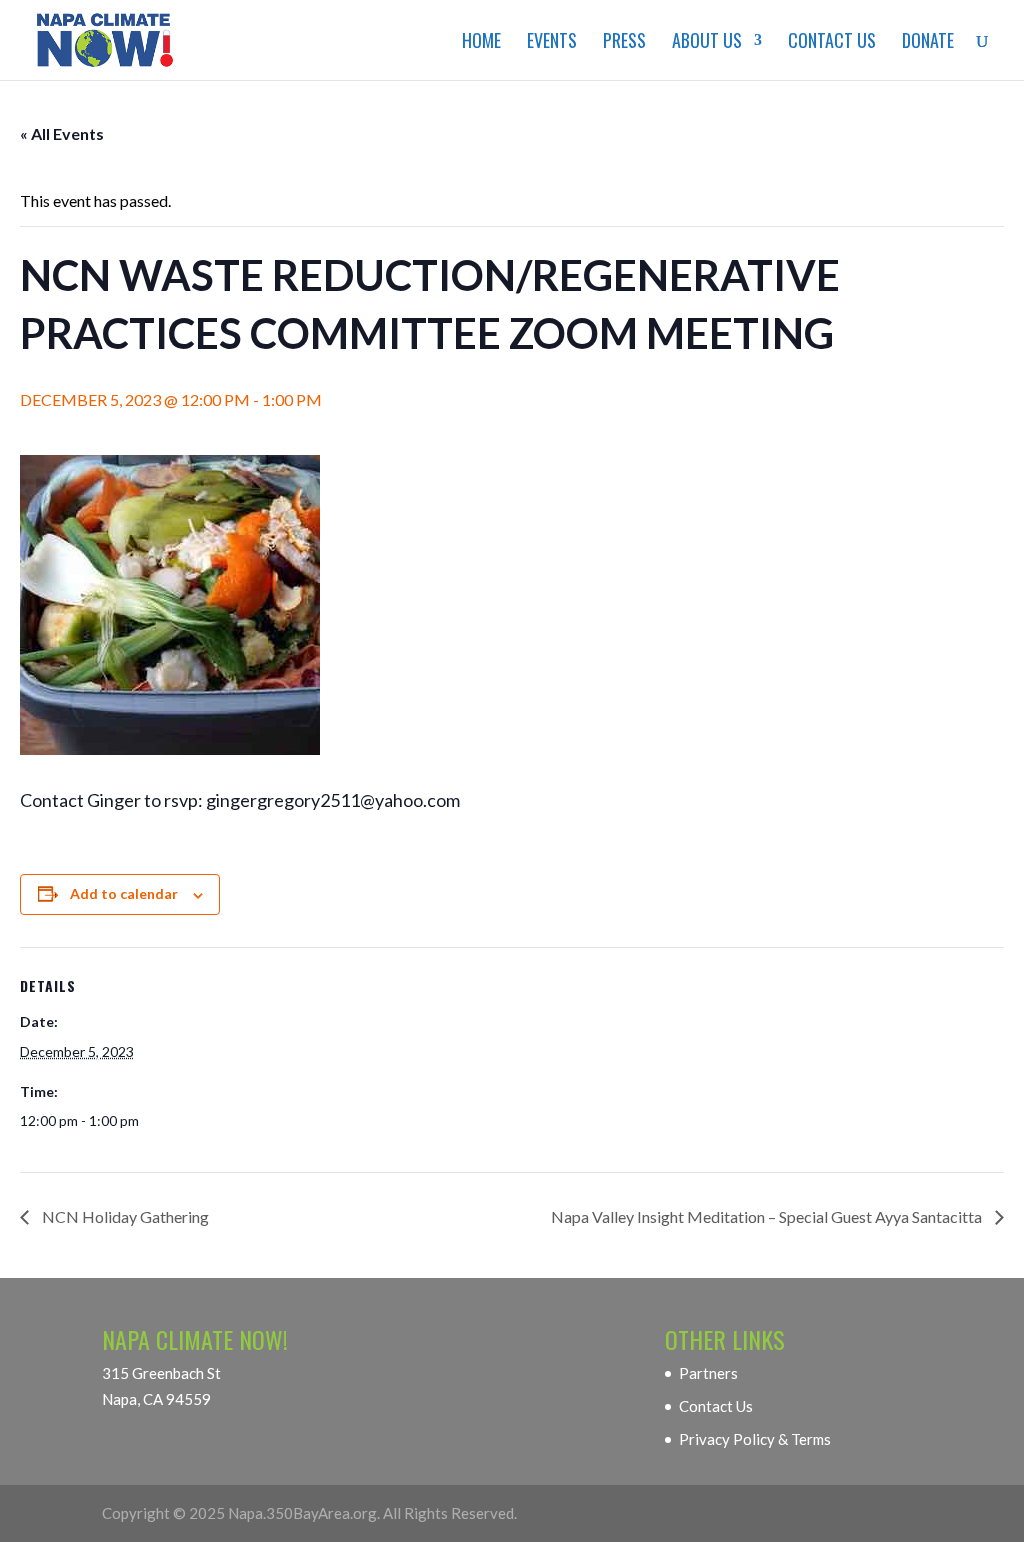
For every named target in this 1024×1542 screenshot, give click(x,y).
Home (481, 43)
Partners (708, 1373)
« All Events (62, 133)
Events (552, 43)
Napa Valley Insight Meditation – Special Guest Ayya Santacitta (768, 1216)
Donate (928, 43)
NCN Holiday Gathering (124, 1216)
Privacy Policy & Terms (755, 1439)
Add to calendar (124, 893)
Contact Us (832, 43)
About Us (707, 43)
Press (624, 43)
